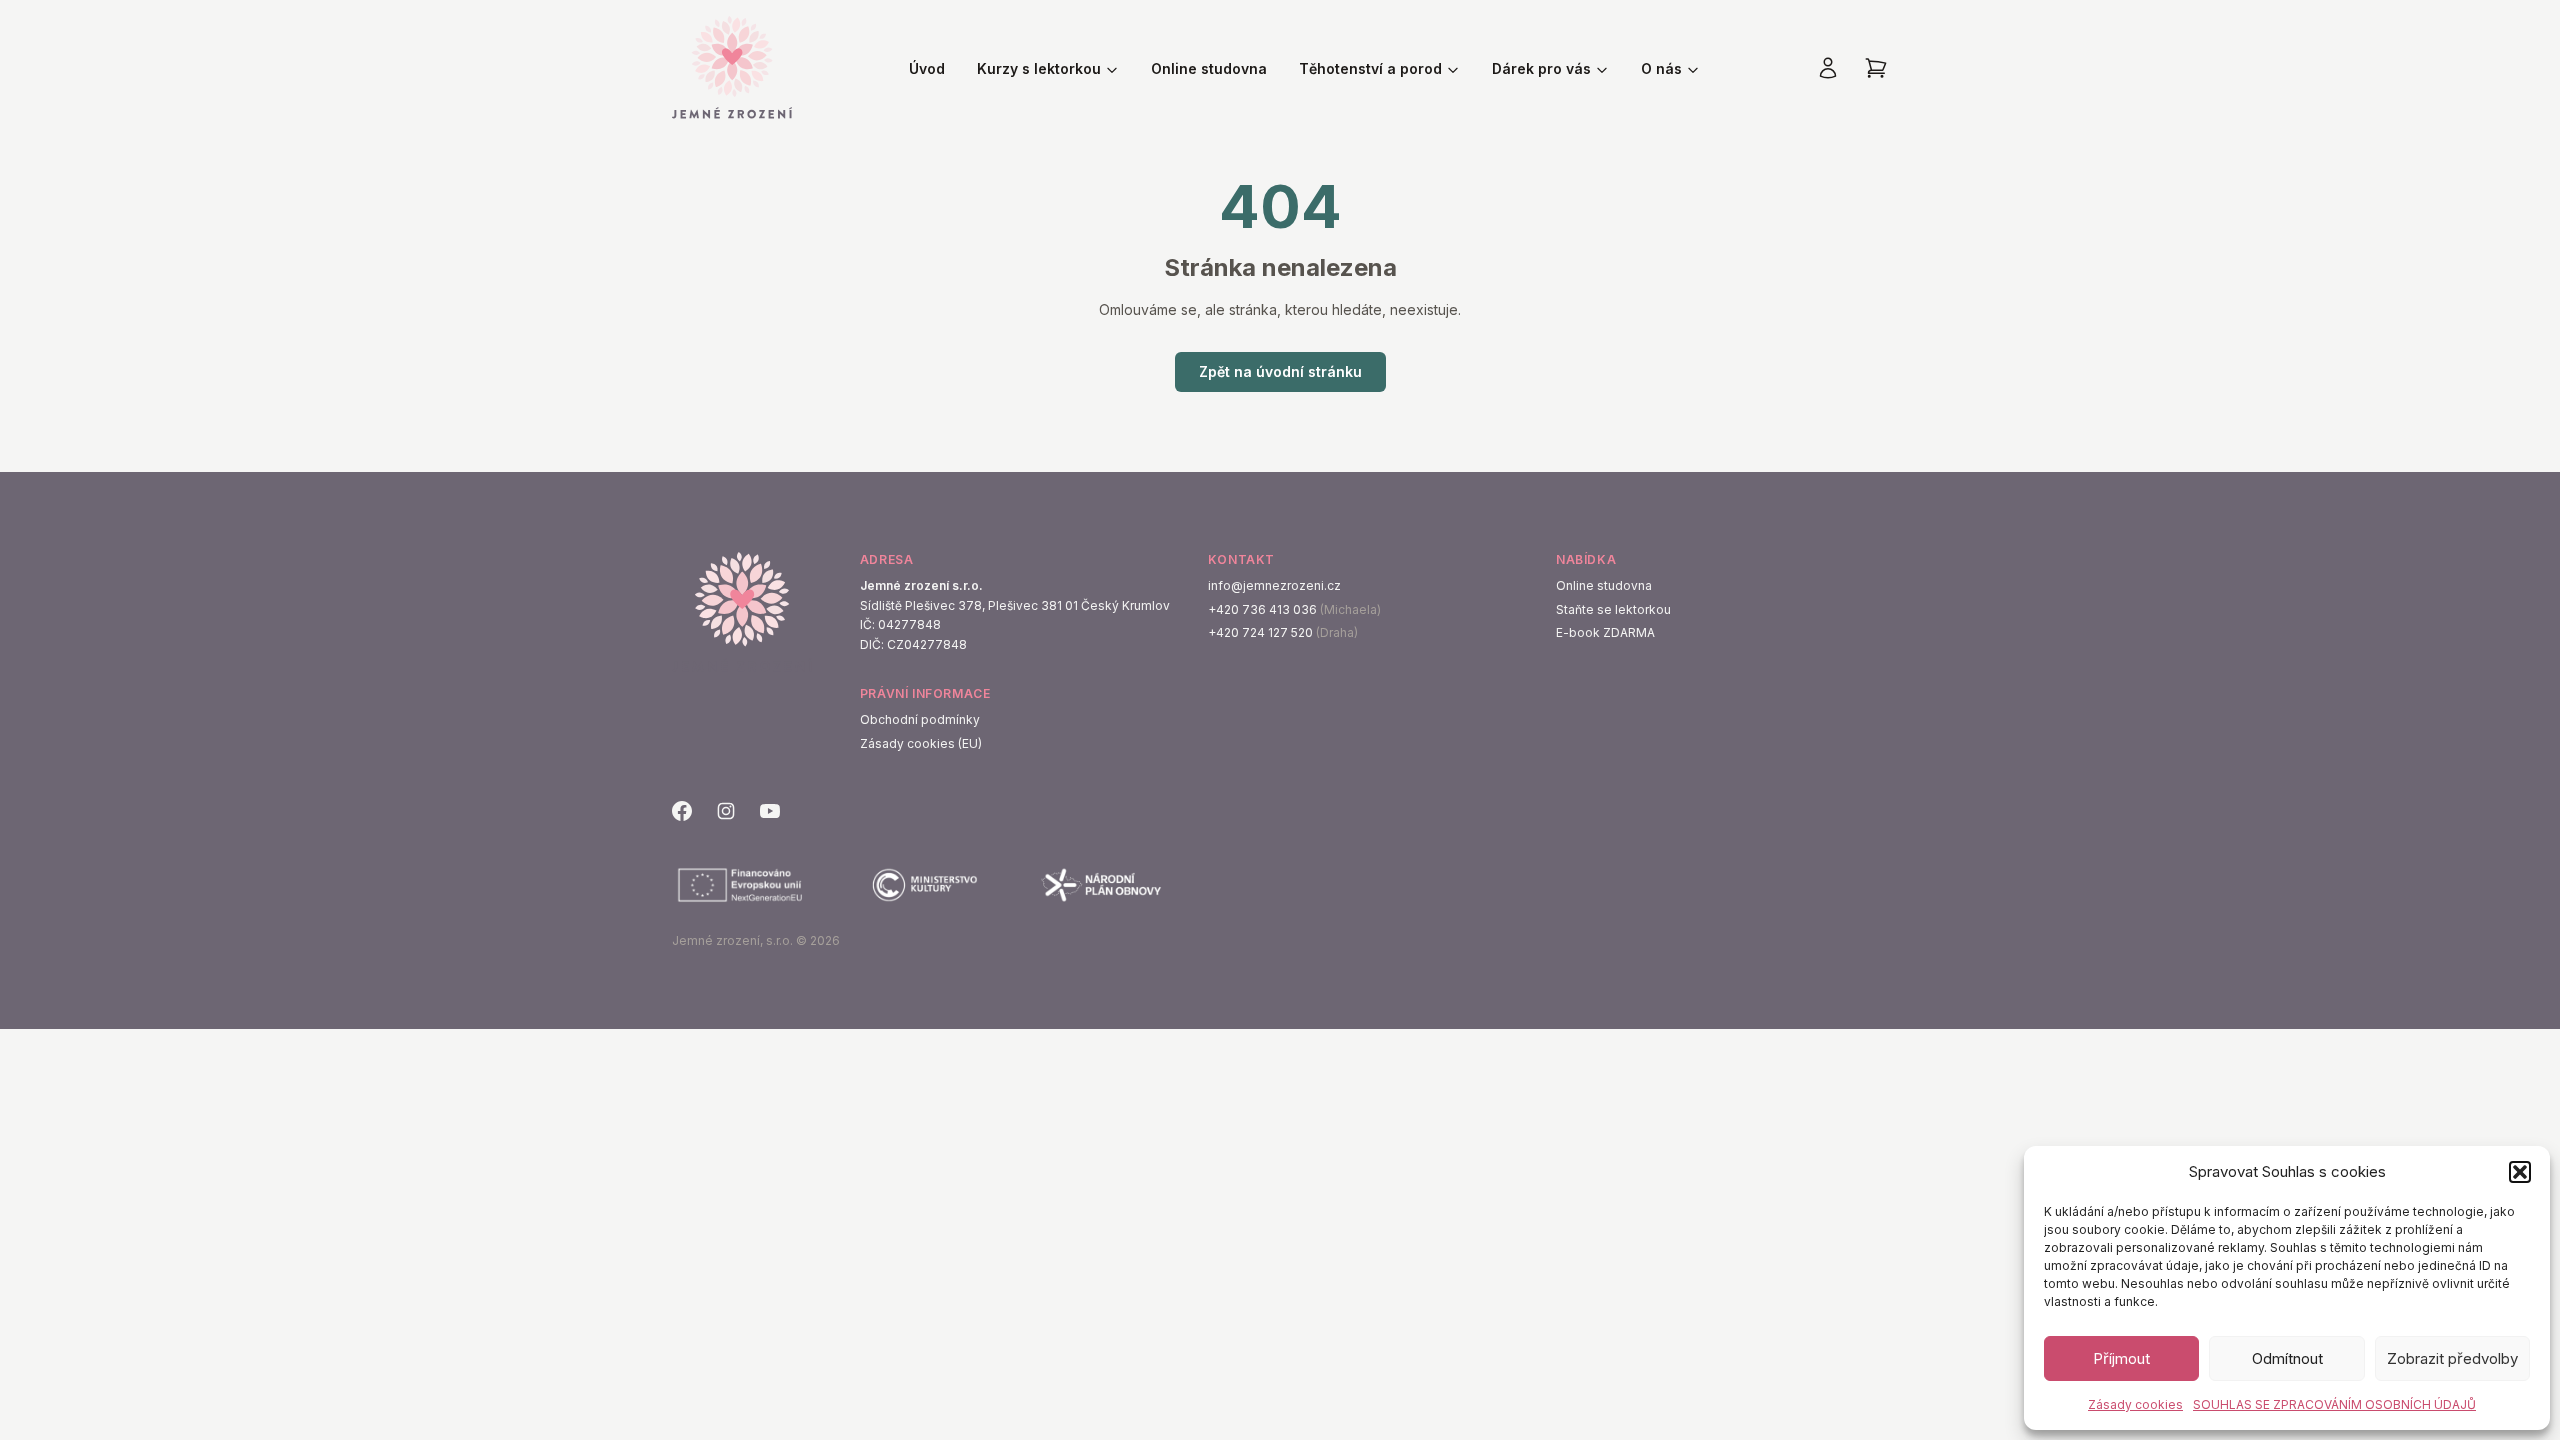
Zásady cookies (2135, 1404)
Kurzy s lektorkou (1039, 68)
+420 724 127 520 (1260, 632)
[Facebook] (682, 811)
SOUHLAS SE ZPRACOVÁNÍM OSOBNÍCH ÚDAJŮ (2334, 1404)
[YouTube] (770, 811)
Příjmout (2121, 1358)
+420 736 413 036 (1262, 609)
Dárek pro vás (1541, 68)
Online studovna (1209, 68)
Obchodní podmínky (920, 719)
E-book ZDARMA (1605, 632)
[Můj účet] (1828, 68)
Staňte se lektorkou (1613, 609)
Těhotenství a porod (1370, 68)
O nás (1661, 68)
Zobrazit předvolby (2452, 1358)
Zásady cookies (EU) (921, 743)
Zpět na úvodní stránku (1280, 371)
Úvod (927, 68)
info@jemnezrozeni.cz (1274, 585)
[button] (2520, 1172)
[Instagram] (726, 811)
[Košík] (1876, 68)
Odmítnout (2287, 1358)
